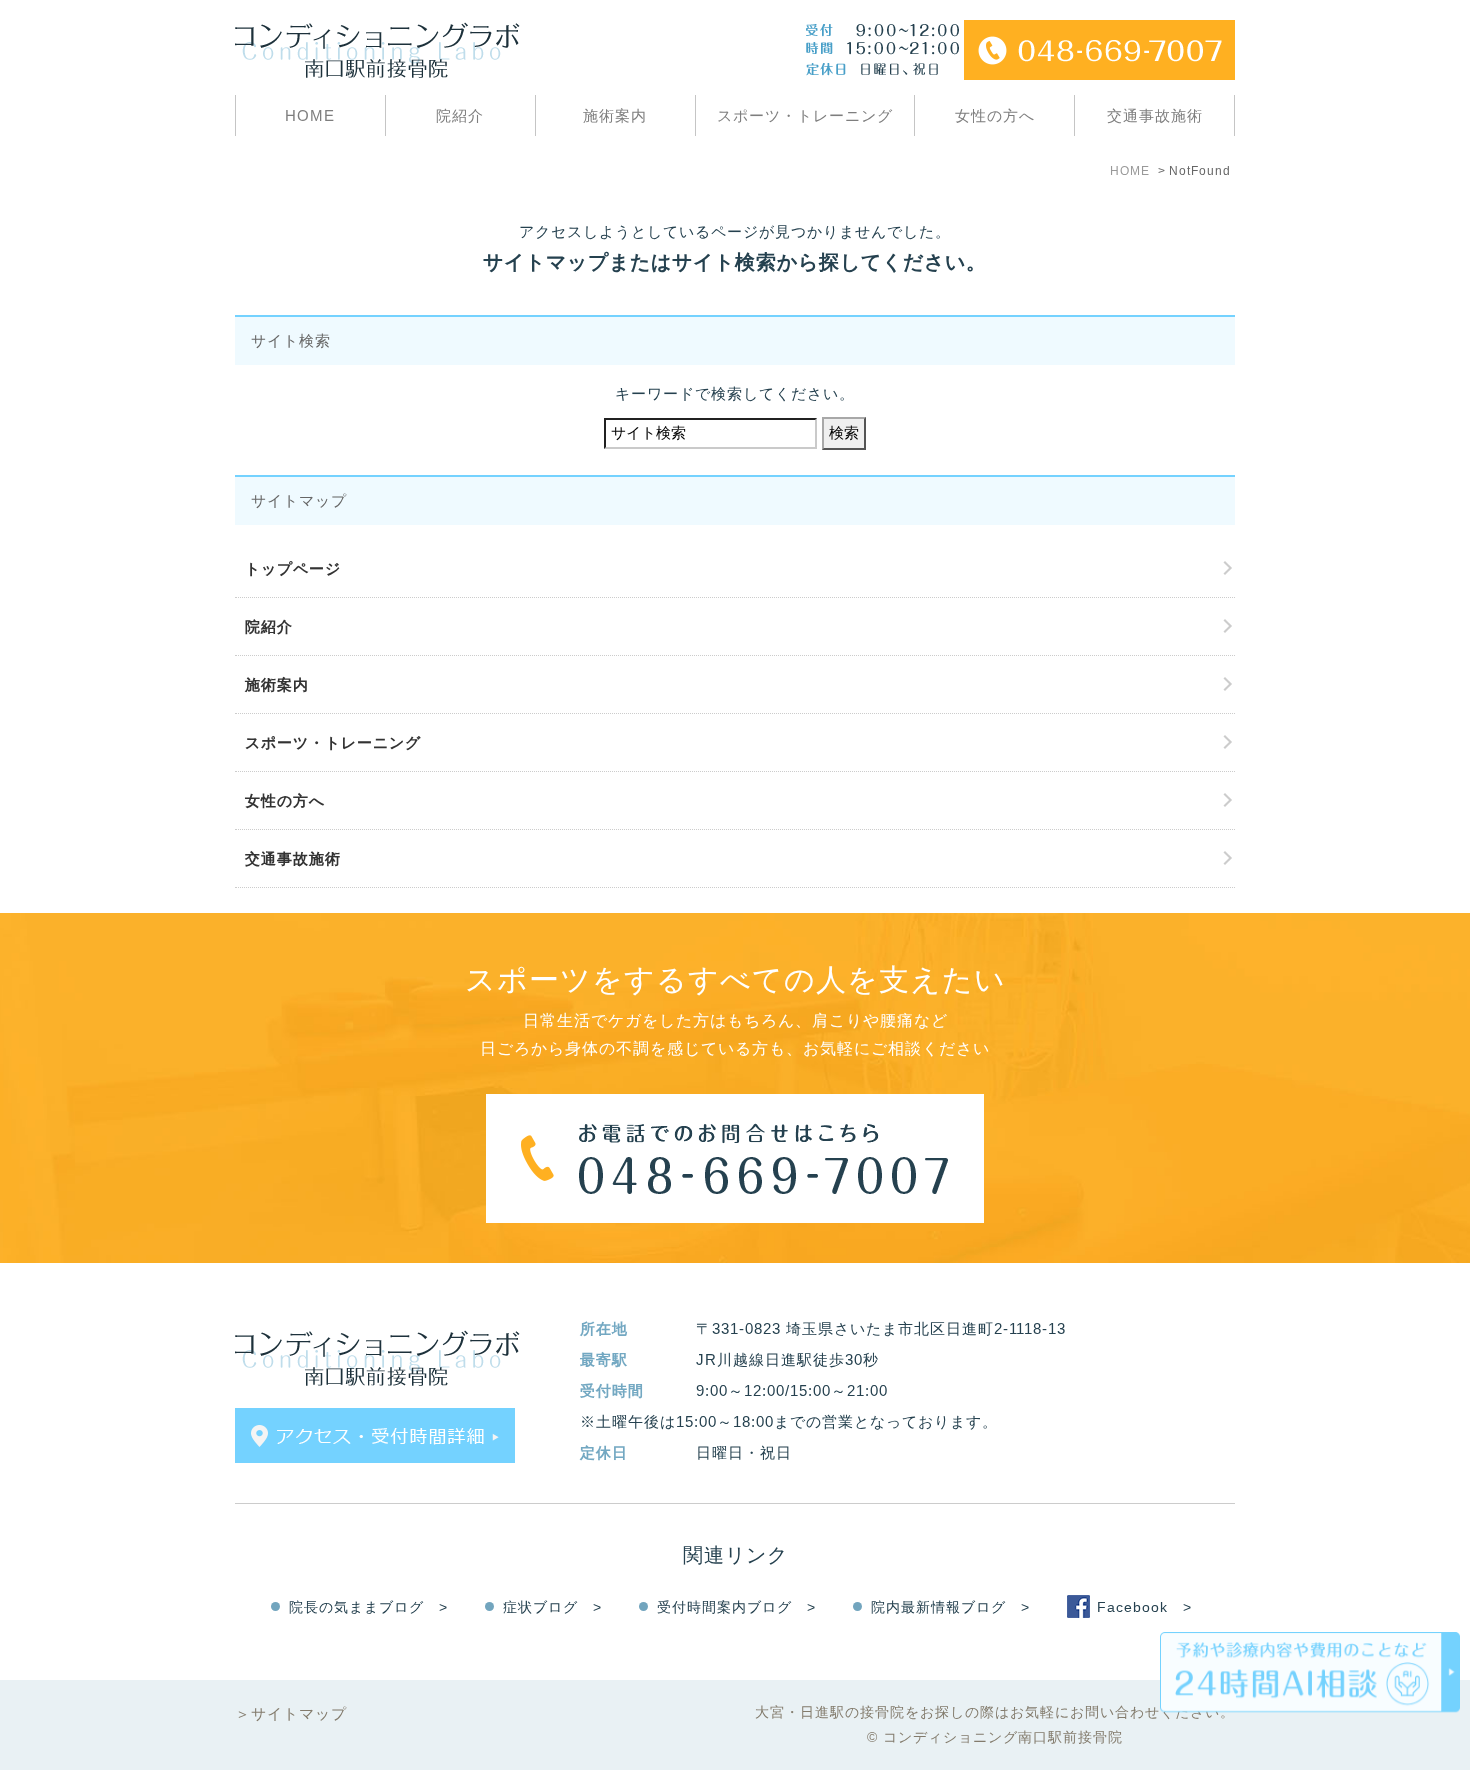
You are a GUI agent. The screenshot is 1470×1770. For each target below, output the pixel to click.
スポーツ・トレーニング (805, 115)
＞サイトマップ (291, 1713)
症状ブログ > (552, 1607)
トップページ (293, 568)
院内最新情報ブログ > (950, 1607)
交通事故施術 (1155, 115)
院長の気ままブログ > (368, 1607)
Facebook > (1144, 1607)
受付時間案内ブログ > (736, 1607)
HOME (310, 115)
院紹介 (460, 115)
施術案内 (615, 115)
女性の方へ (995, 115)
